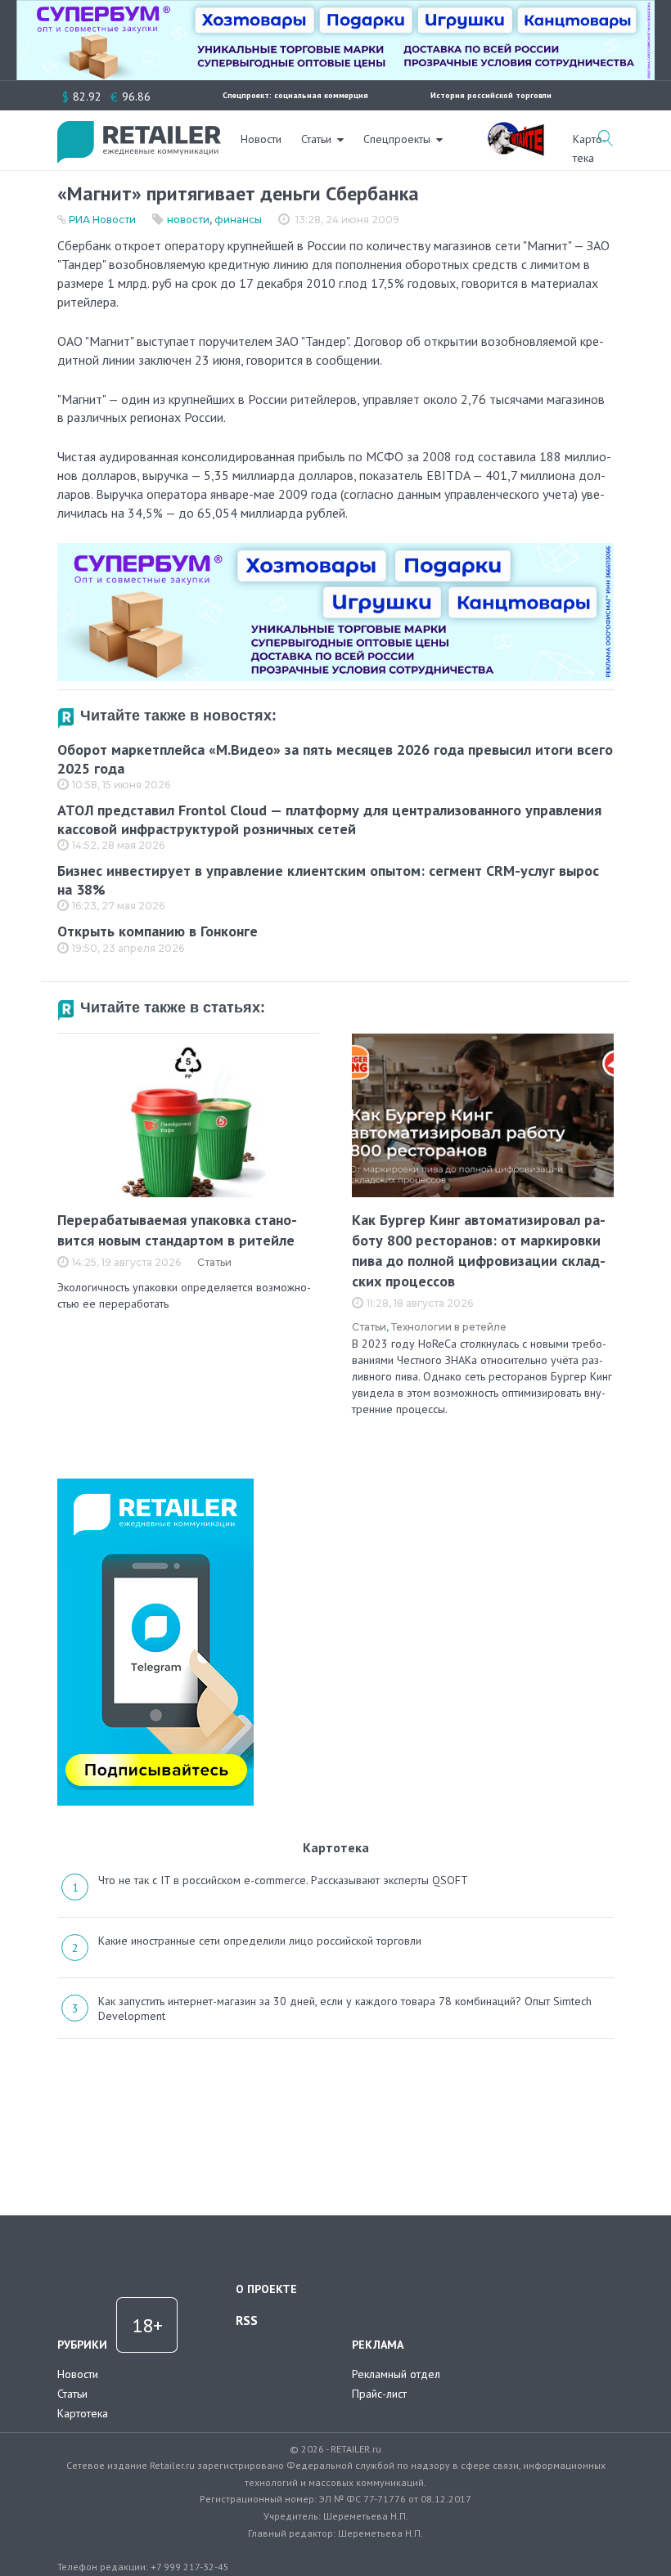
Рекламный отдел (396, 2374)
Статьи (316, 139)
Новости (261, 139)
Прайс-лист (379, 2394)
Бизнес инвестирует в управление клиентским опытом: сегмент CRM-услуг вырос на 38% (328, 880)
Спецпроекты (397, 139)
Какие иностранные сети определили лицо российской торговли (260, 1941)
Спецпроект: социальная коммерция (295, 95)
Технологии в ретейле (449, 1327)
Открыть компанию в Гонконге (158, 931)
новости (188, 220)
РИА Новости (102, 220)
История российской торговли (491, 95)
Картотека (83, 2413)
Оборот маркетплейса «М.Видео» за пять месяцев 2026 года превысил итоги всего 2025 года (335, 759)
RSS (247, 2320)
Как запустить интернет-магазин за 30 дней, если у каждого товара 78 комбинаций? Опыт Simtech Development (345, 2008)
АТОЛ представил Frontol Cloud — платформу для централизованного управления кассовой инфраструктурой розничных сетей (329, 819)
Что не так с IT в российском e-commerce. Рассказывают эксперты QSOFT (283, 1880)
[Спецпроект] (516, 130)
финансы (238, 220)
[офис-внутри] (335, 550)
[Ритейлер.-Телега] (155, 1484)
